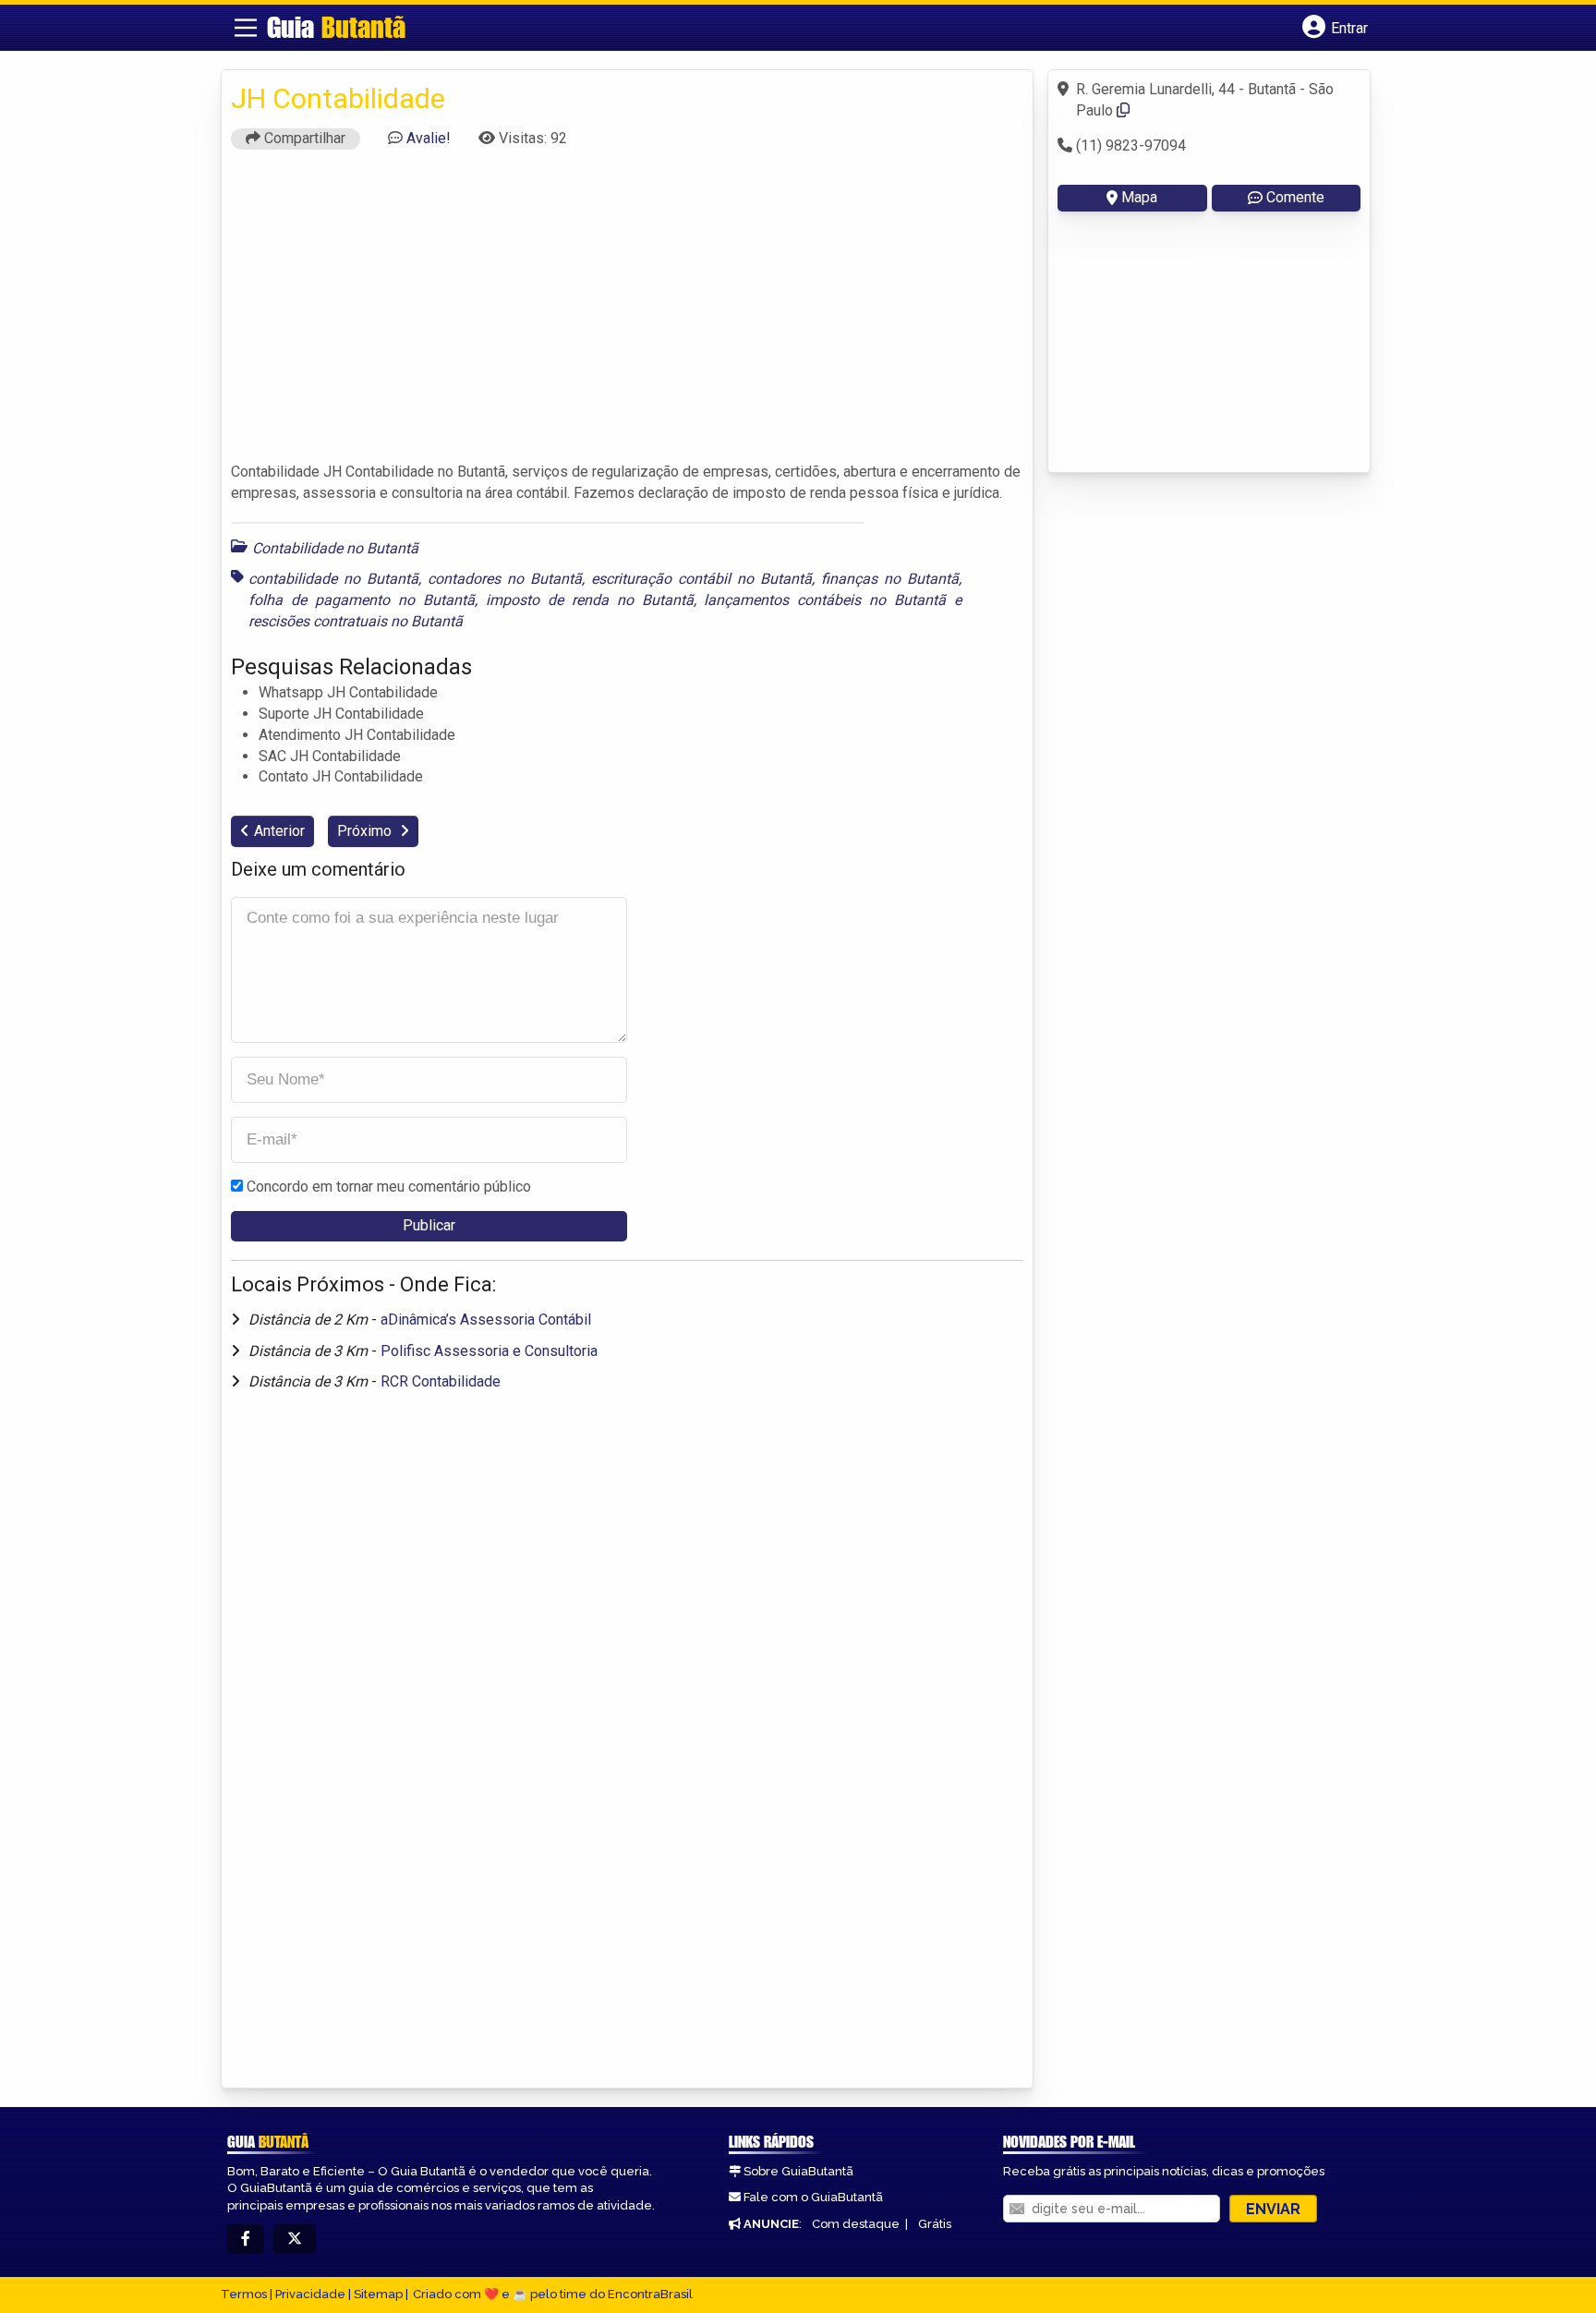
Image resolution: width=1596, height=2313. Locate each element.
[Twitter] (295, 2240)
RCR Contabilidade (441, 1381)
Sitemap (378, 2294)
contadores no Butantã (505, 579)
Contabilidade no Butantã (335, 548)
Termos (244, 2294)
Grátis (935, 2224)
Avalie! (429, 138)
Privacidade (310, 2294)
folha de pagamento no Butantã (362, 600)
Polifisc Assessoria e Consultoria (489, 1351)
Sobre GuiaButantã (798, 2171)
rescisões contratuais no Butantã (356, 621)
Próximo (366, 831)
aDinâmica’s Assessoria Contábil (486, 1320)
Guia (336, 27)
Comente (1295, 197)
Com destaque (856, 2224)
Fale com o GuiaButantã (813, 2197)
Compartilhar (303, 138)
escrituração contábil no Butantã (701, 579)
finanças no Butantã (890, 579)
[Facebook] (246, 2240)
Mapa (1139, 197)
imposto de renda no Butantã (590, 600)
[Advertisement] (627, 314)
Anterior (279, 831)
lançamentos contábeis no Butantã (825, 600)
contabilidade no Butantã (333, 579)
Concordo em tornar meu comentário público (389, 1187)
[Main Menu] (246, 28)
